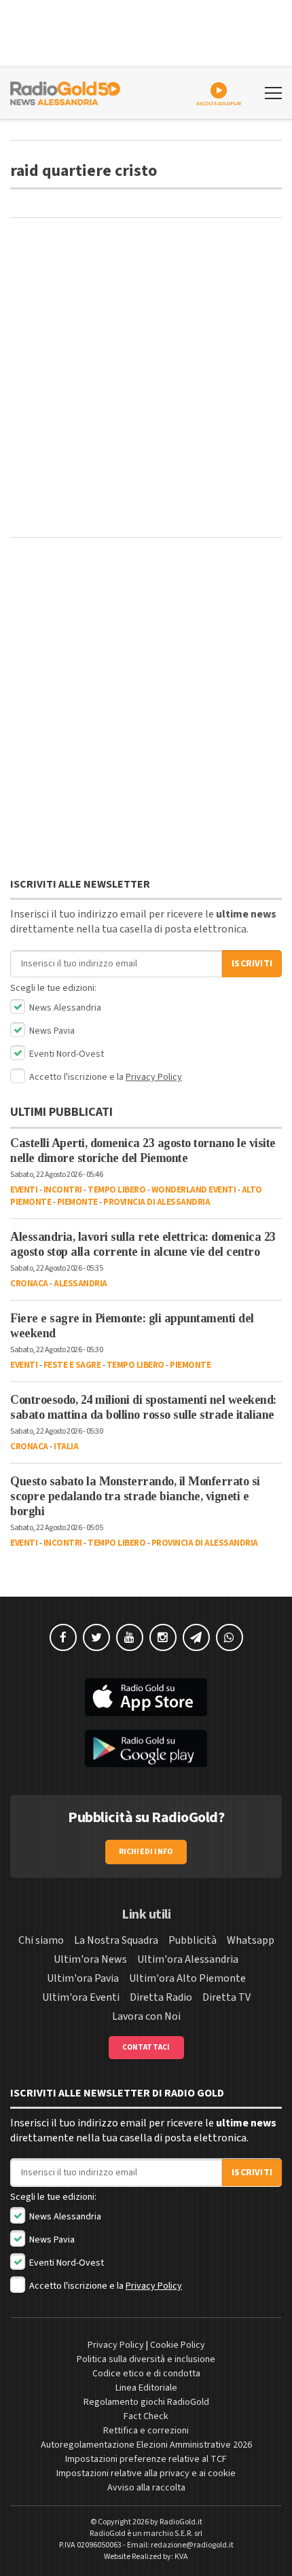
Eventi (24, 1190)
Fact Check (146, 2416)
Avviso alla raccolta (146, 2488)
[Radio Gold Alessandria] (65, 92)
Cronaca (29, 1284)
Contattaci (146, 2047)
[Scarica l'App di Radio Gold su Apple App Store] (146, 1697)
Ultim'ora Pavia (83, 1978)
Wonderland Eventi (194, 1190)
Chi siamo (41, 1940)
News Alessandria (64, 1008)
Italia (66, 1447)
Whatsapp (251, 1940)
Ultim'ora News (90, 1959)
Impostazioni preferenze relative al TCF (146, 2459)
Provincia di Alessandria (157, 1202)
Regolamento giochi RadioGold (146, 2402)
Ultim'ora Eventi (81, 1997)
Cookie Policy (178, 2345)
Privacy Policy (154, 1077)
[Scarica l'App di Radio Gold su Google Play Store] (146, 1749)
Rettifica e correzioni (146, 2431)
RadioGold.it (181, 2522)
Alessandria (80, 1284)
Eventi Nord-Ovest (66, 1054)
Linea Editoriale (146, 2388)
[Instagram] (163, 1637)
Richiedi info (146, 1852)
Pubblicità (193, 1940)
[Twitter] (96, 1637)
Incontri (63, 1190)
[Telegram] (196, 1637)
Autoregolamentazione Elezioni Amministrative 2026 (146, 2445)
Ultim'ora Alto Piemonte (187, 1978)
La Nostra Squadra (116, 1940)
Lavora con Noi (146, 2016)
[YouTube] (130, 1637)
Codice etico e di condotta (146, 2374)
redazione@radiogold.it (192, 2545)
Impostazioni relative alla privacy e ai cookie (146, 2473)
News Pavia (51, 1031)
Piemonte (77, 1202)
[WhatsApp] (230, 1637)
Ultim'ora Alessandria (188, 1959)
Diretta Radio (161, 1997)
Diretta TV (226, 1997)
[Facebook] (63, 1637)
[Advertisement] (146, 378)
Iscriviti (252, 964)
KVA (181, 2557)
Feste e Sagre (72, 1365)
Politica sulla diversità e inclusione (146, 2359)
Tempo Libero (116, 1190)
